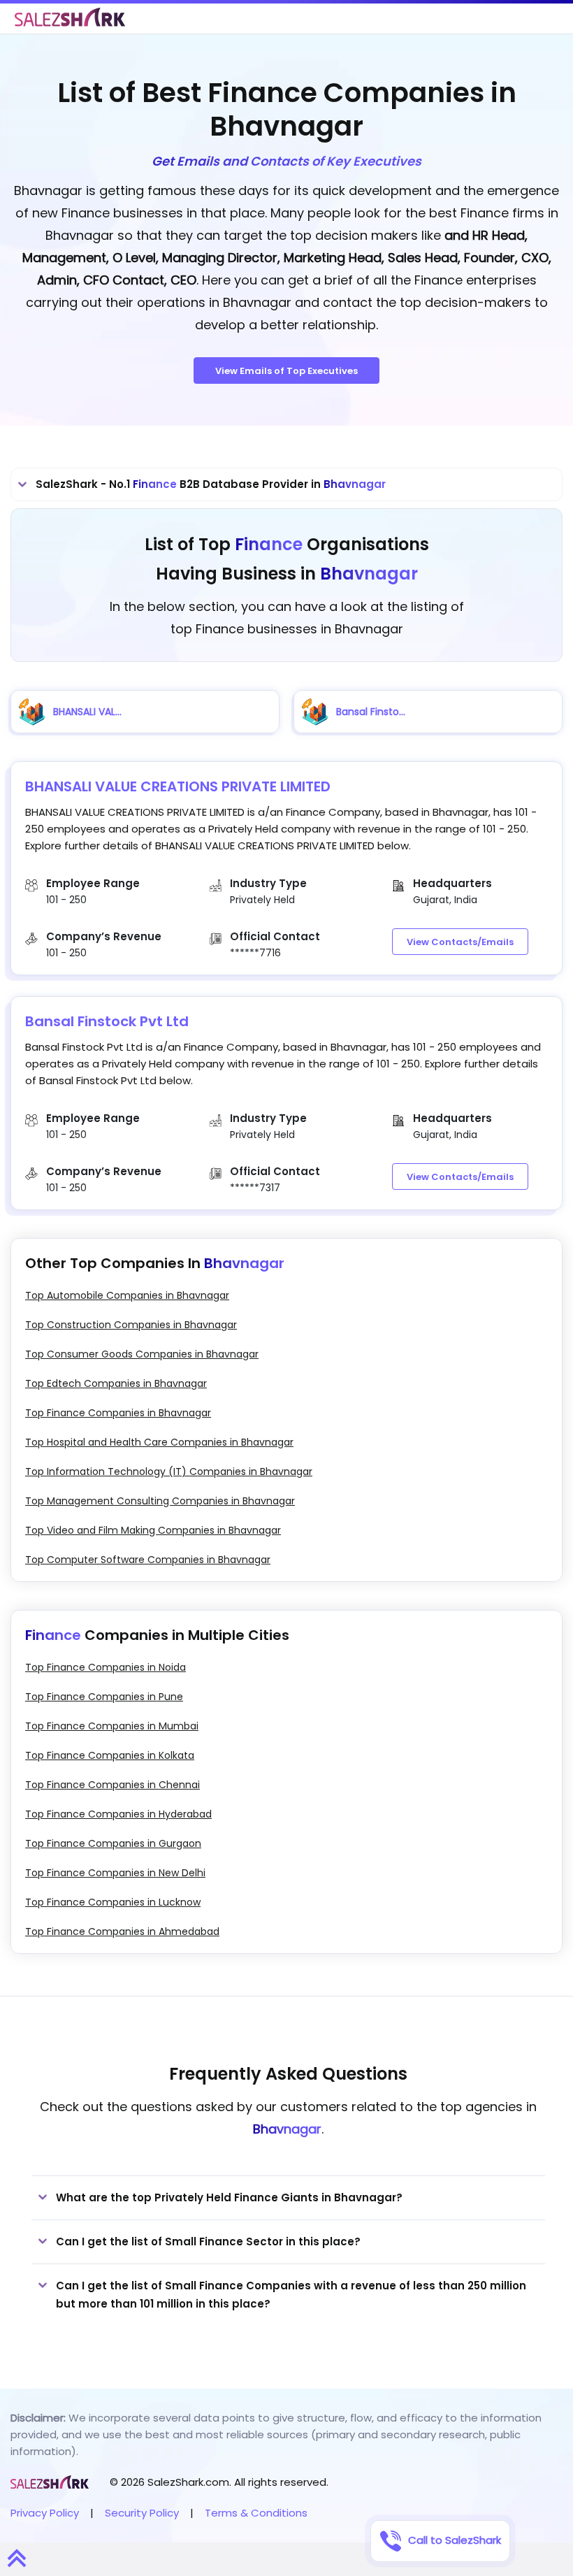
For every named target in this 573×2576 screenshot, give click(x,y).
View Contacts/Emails (460, 942)
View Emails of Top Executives (286, 371)
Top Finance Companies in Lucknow (113, 1902)
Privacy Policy (45, 2513)
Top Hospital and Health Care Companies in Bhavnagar (159, 1442)
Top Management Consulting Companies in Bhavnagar (160, 1501)
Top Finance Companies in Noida (106, 1667)
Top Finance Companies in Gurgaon (113, 1843)
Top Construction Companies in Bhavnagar (131, 1325)
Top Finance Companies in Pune (104, 1697)
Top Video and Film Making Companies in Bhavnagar (153, 1530)
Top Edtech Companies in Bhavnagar (116, 1383)
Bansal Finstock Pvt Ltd (107, 1021)
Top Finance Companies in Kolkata (110, 1755)
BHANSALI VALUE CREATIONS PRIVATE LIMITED (178, 786)
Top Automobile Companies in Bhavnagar (127, 1295)
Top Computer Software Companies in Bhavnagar (148, 1560)
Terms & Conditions (256, 2513)
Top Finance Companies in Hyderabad (118, 1814)
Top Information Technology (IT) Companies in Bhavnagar (169, 1472)
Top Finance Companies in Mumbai (112, 1726)
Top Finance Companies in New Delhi (115, 1873)
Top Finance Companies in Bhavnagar (118, 1413)
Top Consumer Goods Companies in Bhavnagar (142, 1354)
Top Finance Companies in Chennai (113, 1785)
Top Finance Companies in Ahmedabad (122, 1931)
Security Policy (142, 2513)
